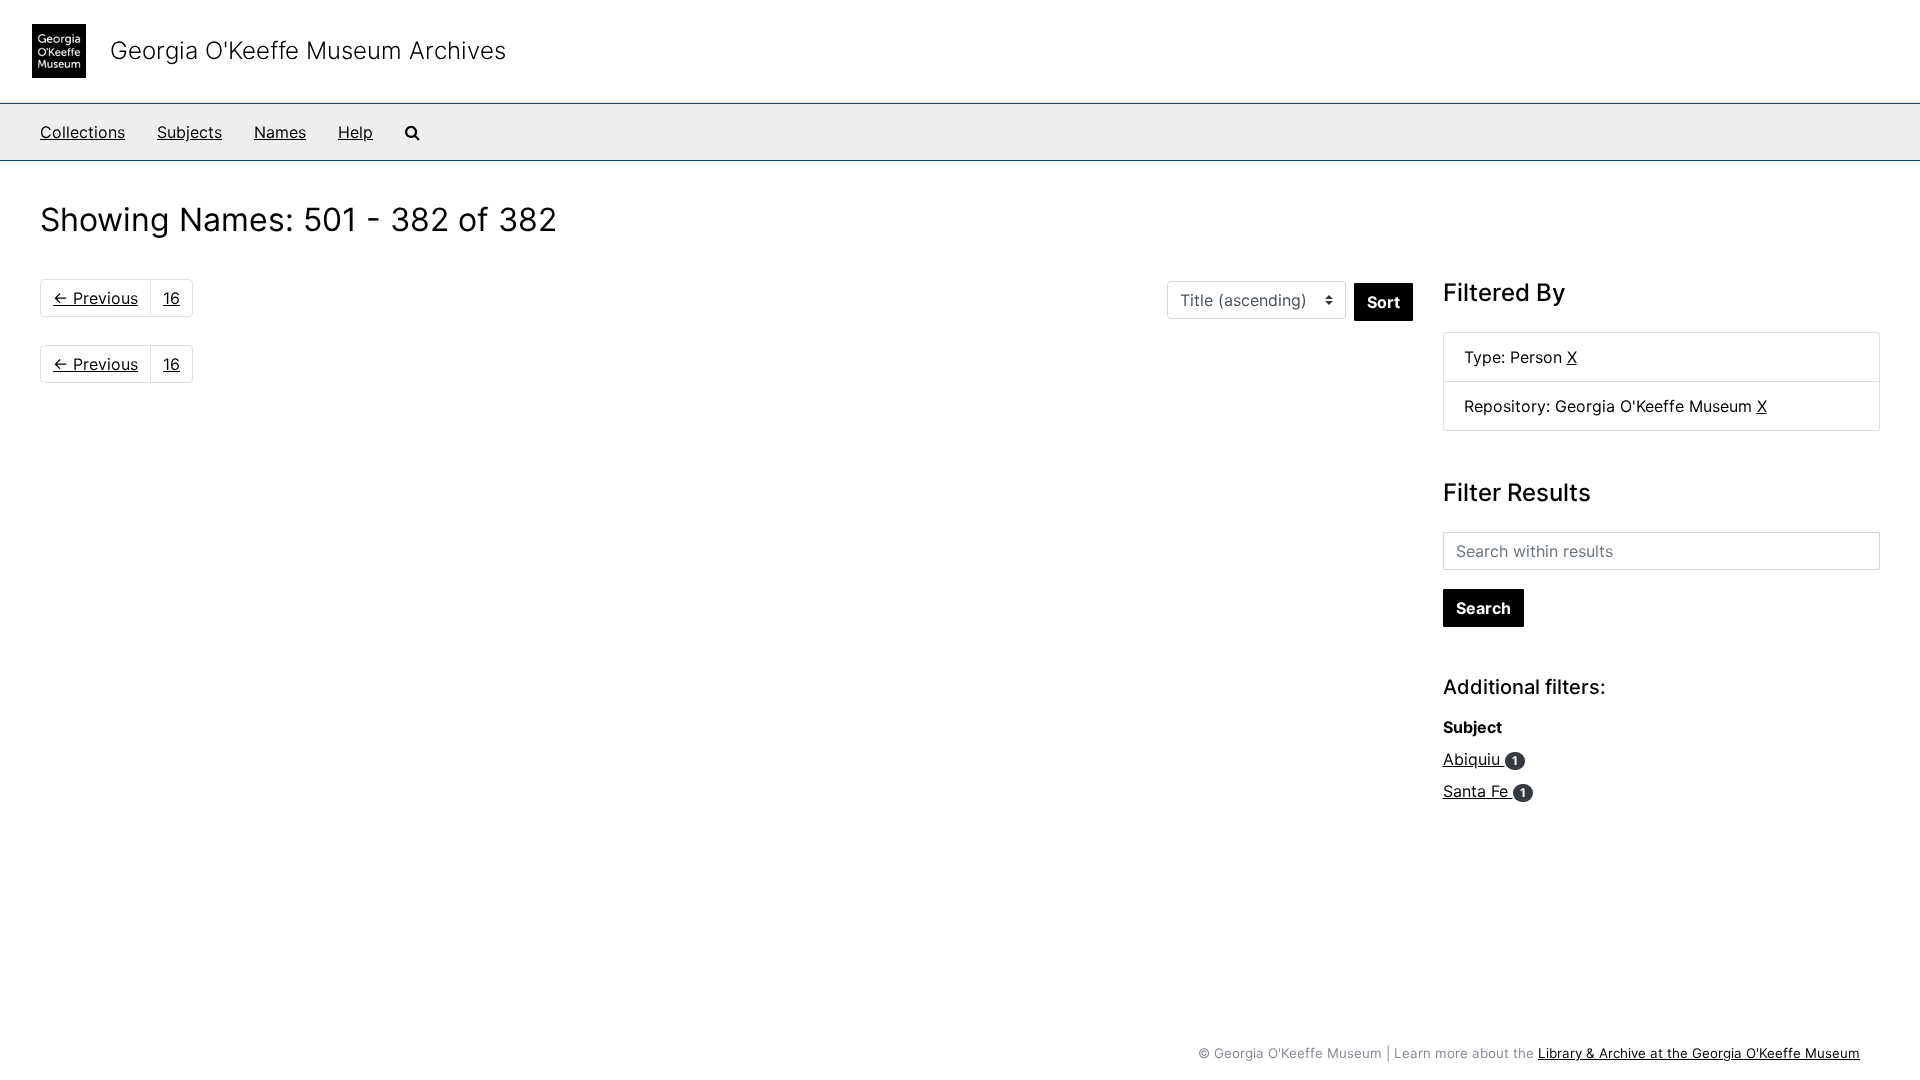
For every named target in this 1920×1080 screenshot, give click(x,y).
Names (280, 132)
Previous (95, 298)
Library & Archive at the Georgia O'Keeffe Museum (1699, 1053)
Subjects (189, 132)
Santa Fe (1484, 791)
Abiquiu (1480, 759)
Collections (82, 132)
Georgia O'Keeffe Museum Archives (308, 50)
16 (171, 298)
